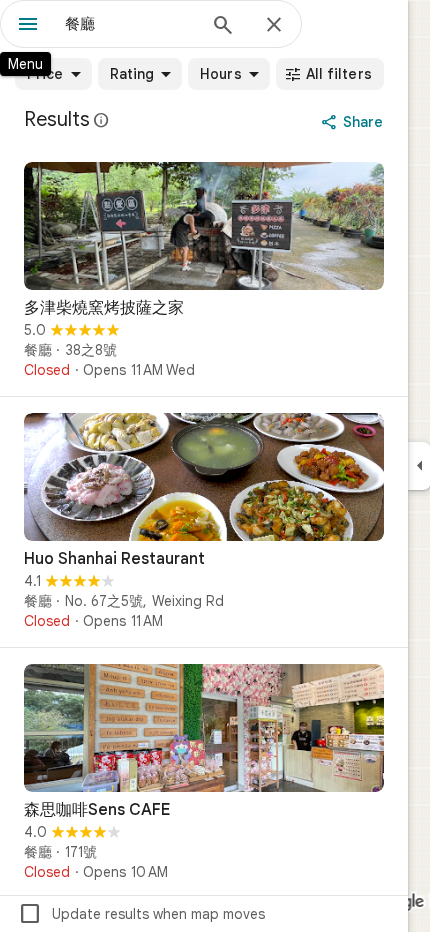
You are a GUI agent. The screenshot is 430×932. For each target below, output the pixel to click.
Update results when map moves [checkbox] (141, 914)
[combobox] (130, 24)
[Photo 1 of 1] (204, 226)
